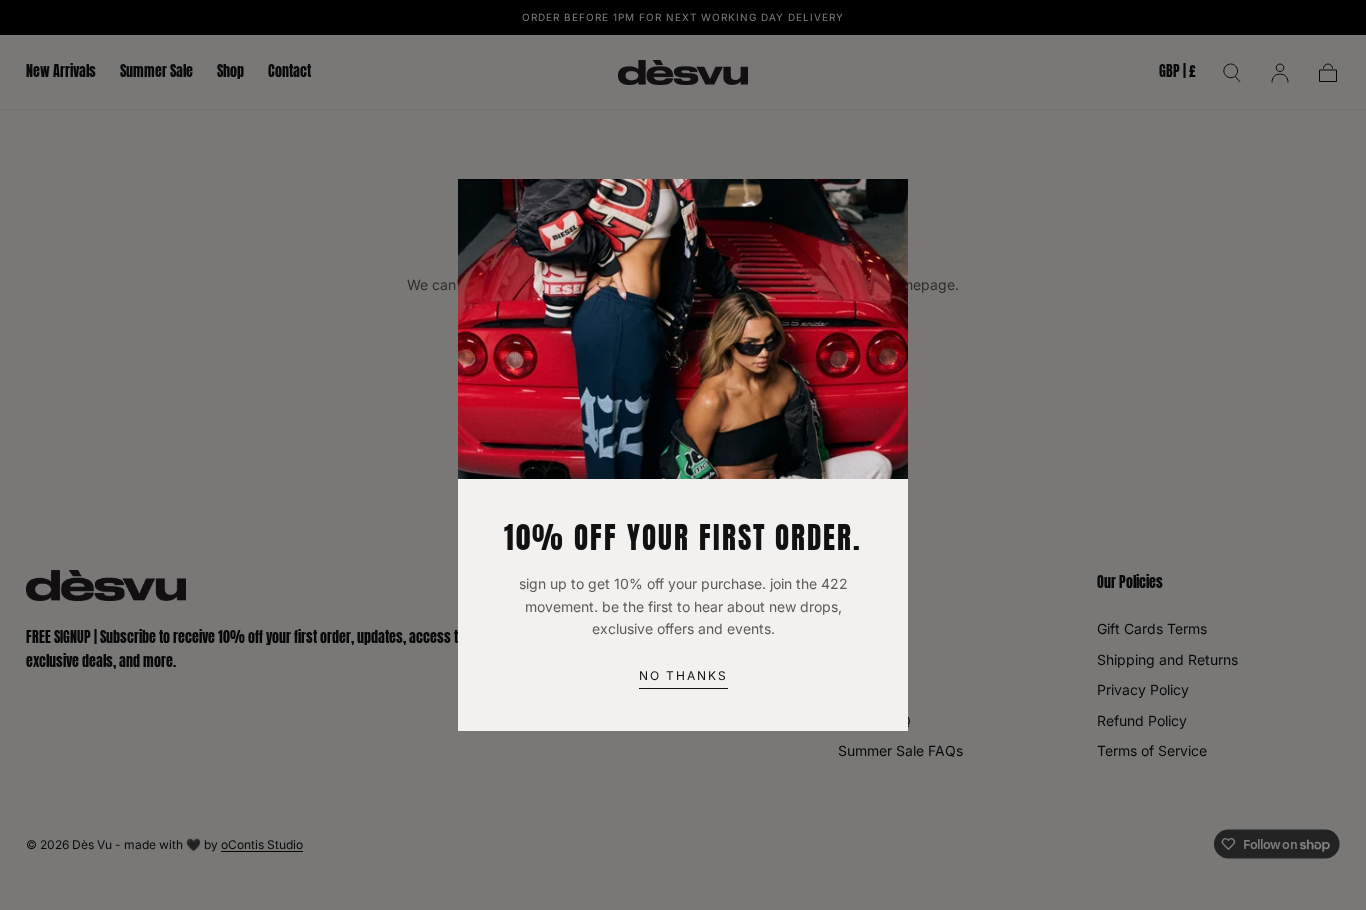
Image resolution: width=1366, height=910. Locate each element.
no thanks (683, 675)
